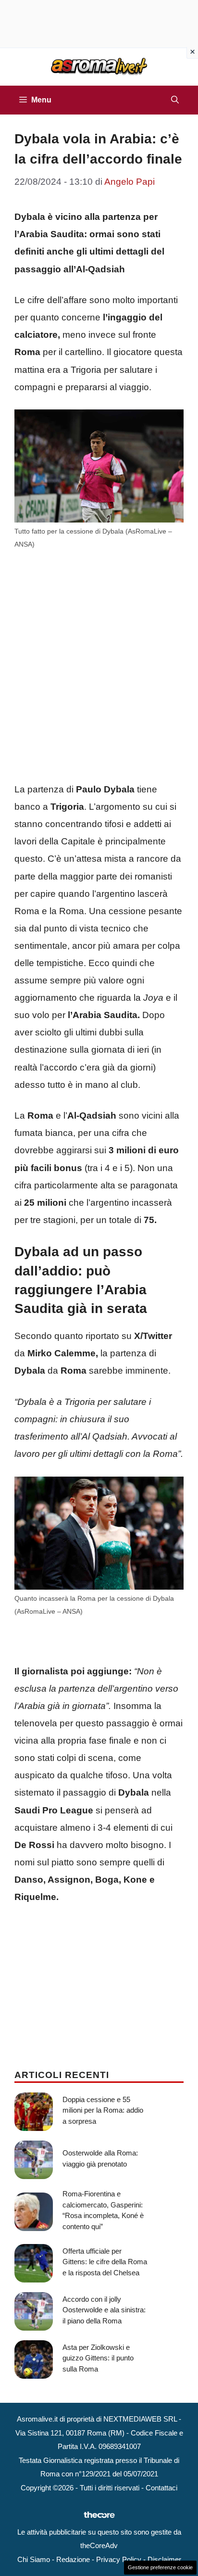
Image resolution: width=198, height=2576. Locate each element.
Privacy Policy (119, 2559)
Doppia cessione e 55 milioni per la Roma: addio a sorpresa (103, 2110)
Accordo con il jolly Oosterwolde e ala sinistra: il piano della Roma (104, 2310)
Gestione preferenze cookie (160, 2567)
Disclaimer (164, 2559)
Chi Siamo (34, 2559)
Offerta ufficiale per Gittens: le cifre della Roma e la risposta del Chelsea (105, 2262)
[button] (175, 100)
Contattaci (161, 2488)
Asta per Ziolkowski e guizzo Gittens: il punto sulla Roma (98, 2358)
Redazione (73, 2559)
